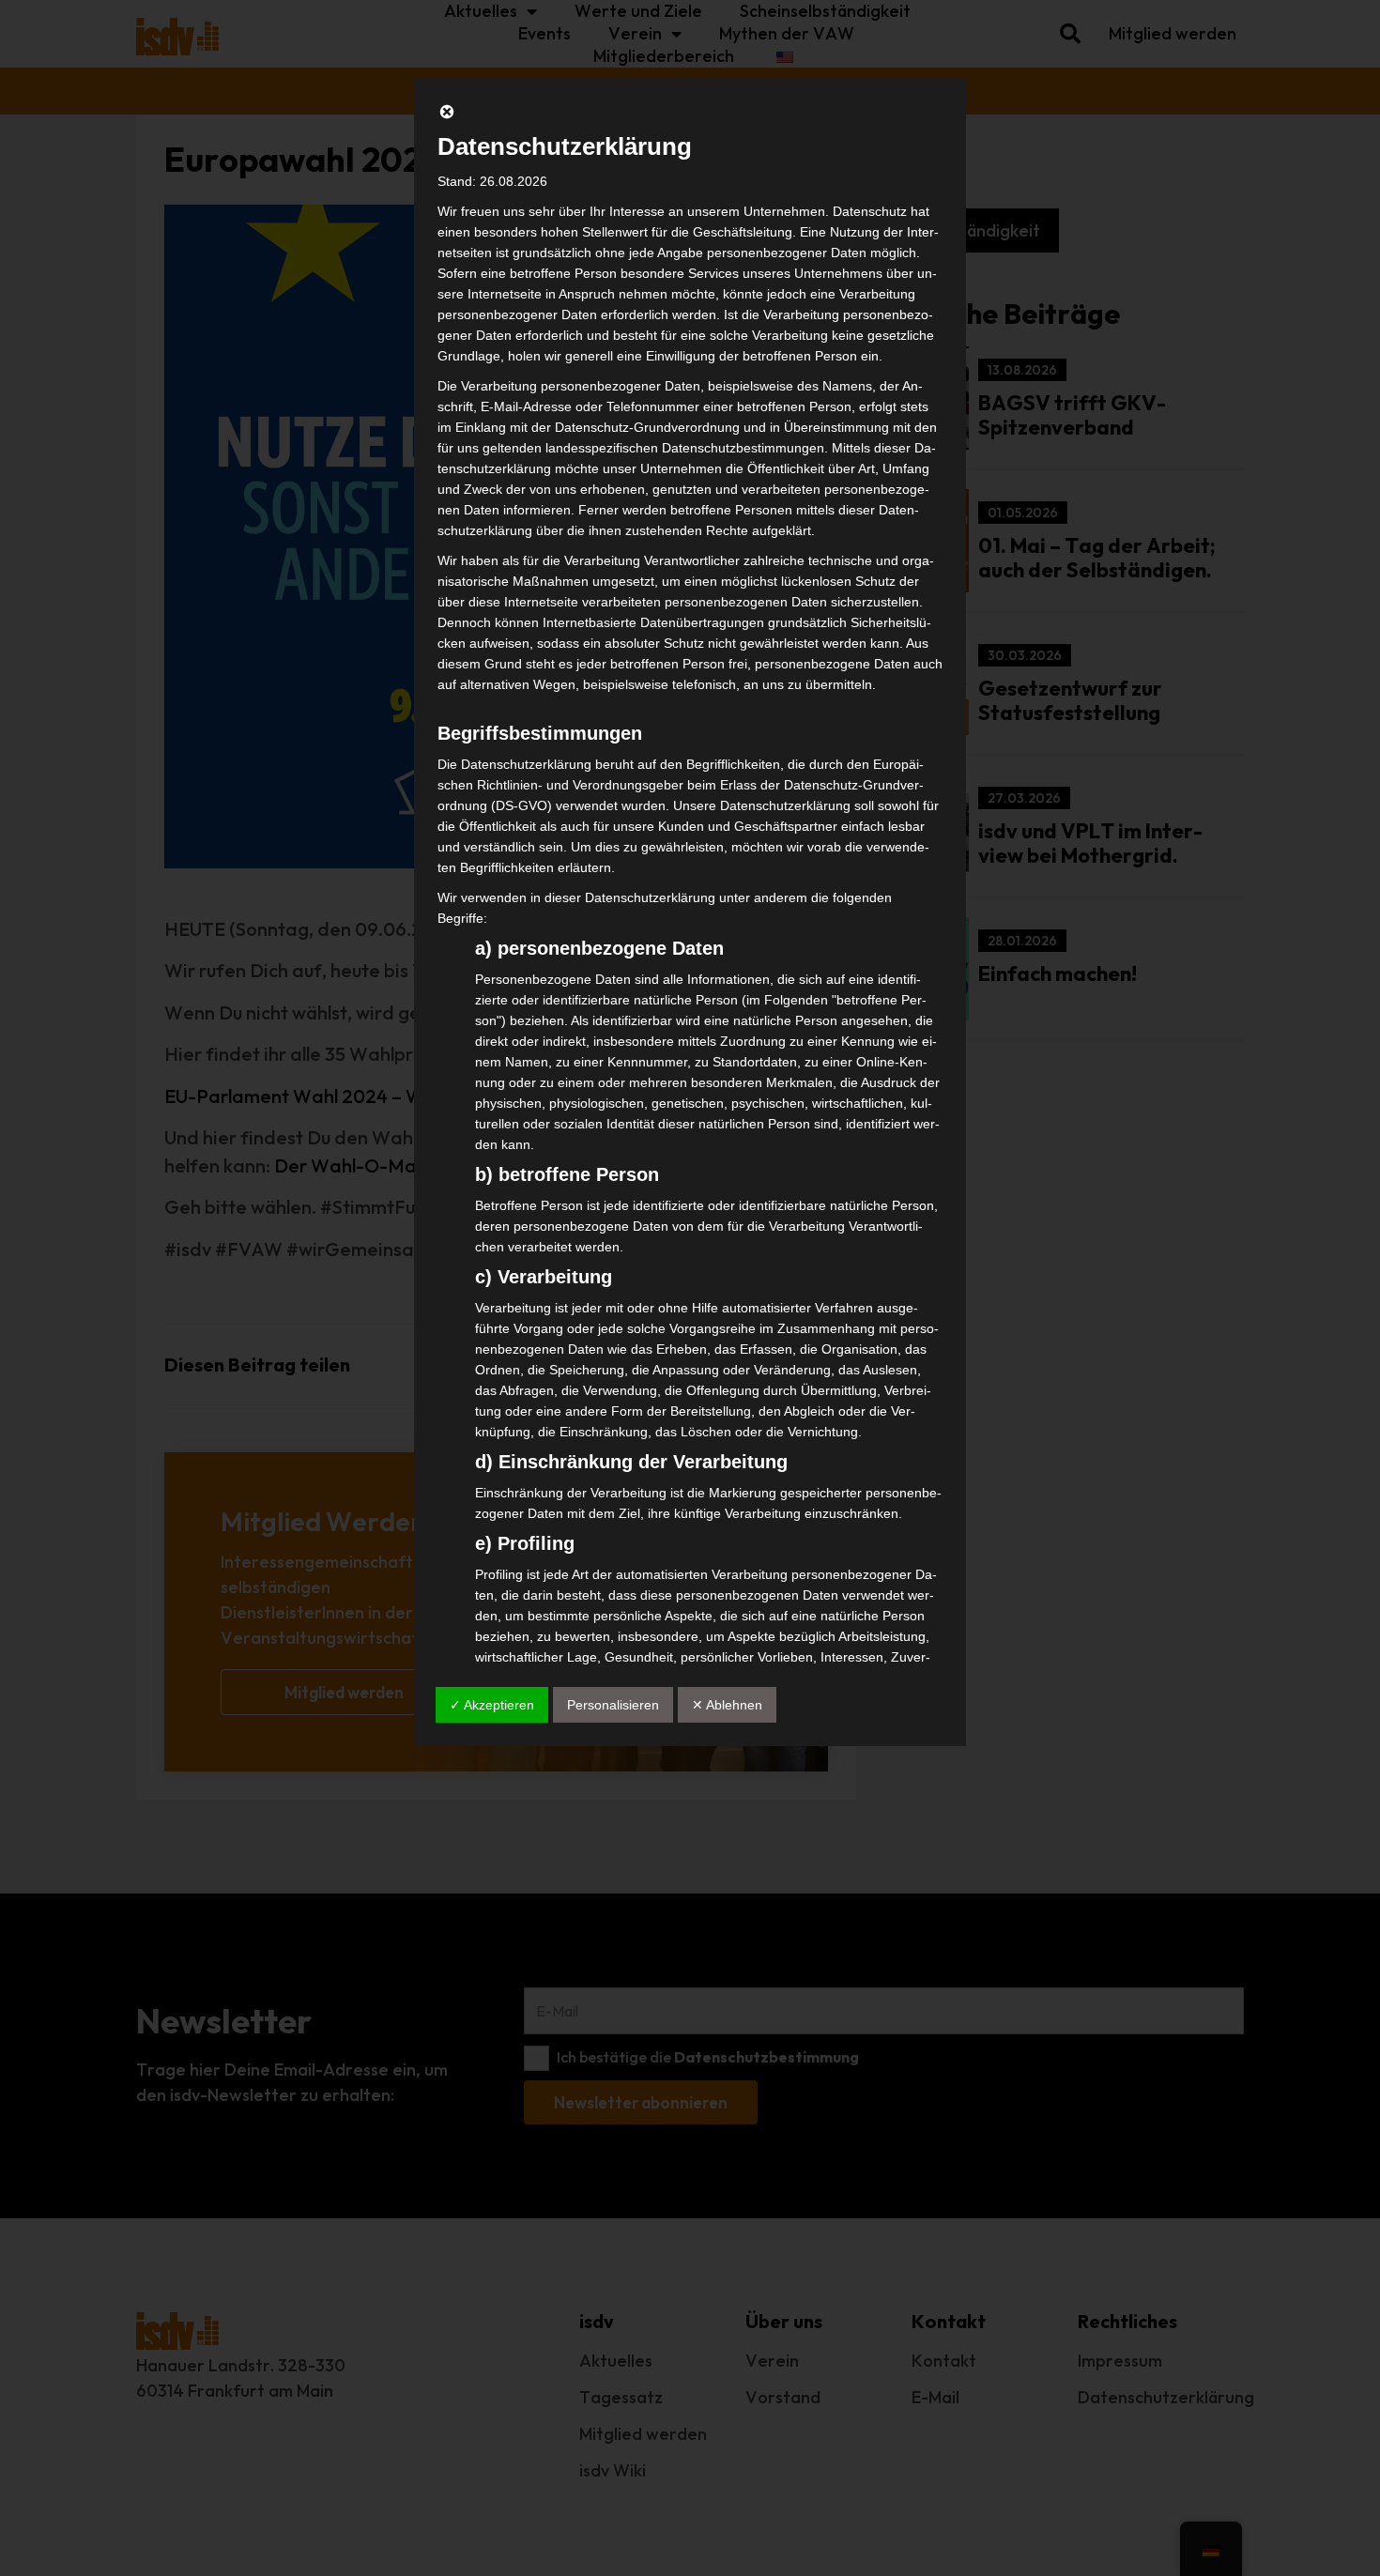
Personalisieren (613, 1705)
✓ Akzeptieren (492, 1705)
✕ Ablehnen (727, 1705)
